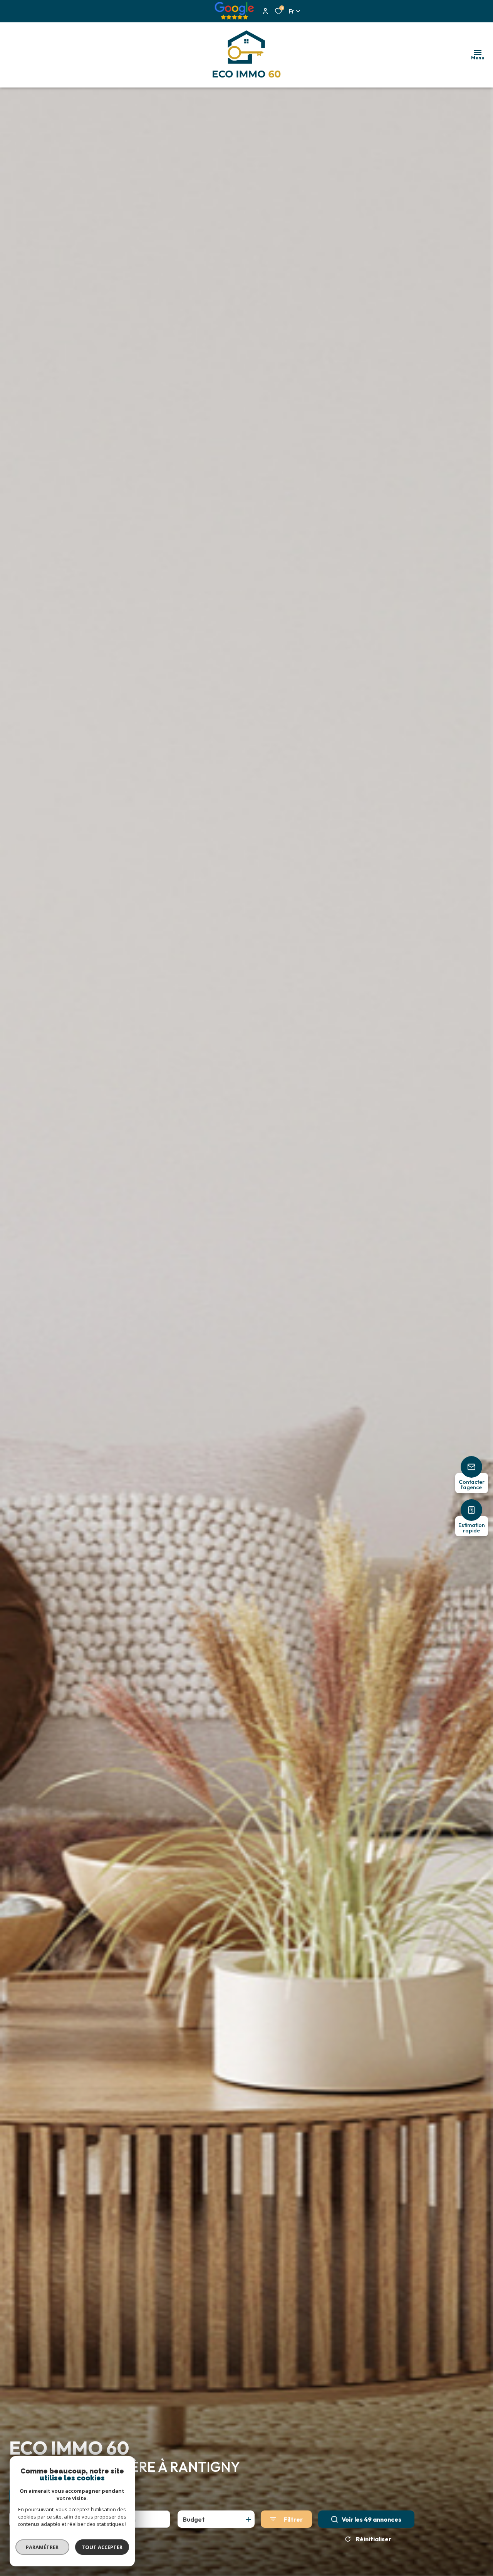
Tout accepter (102, 2547)
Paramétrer (43, 2547)
